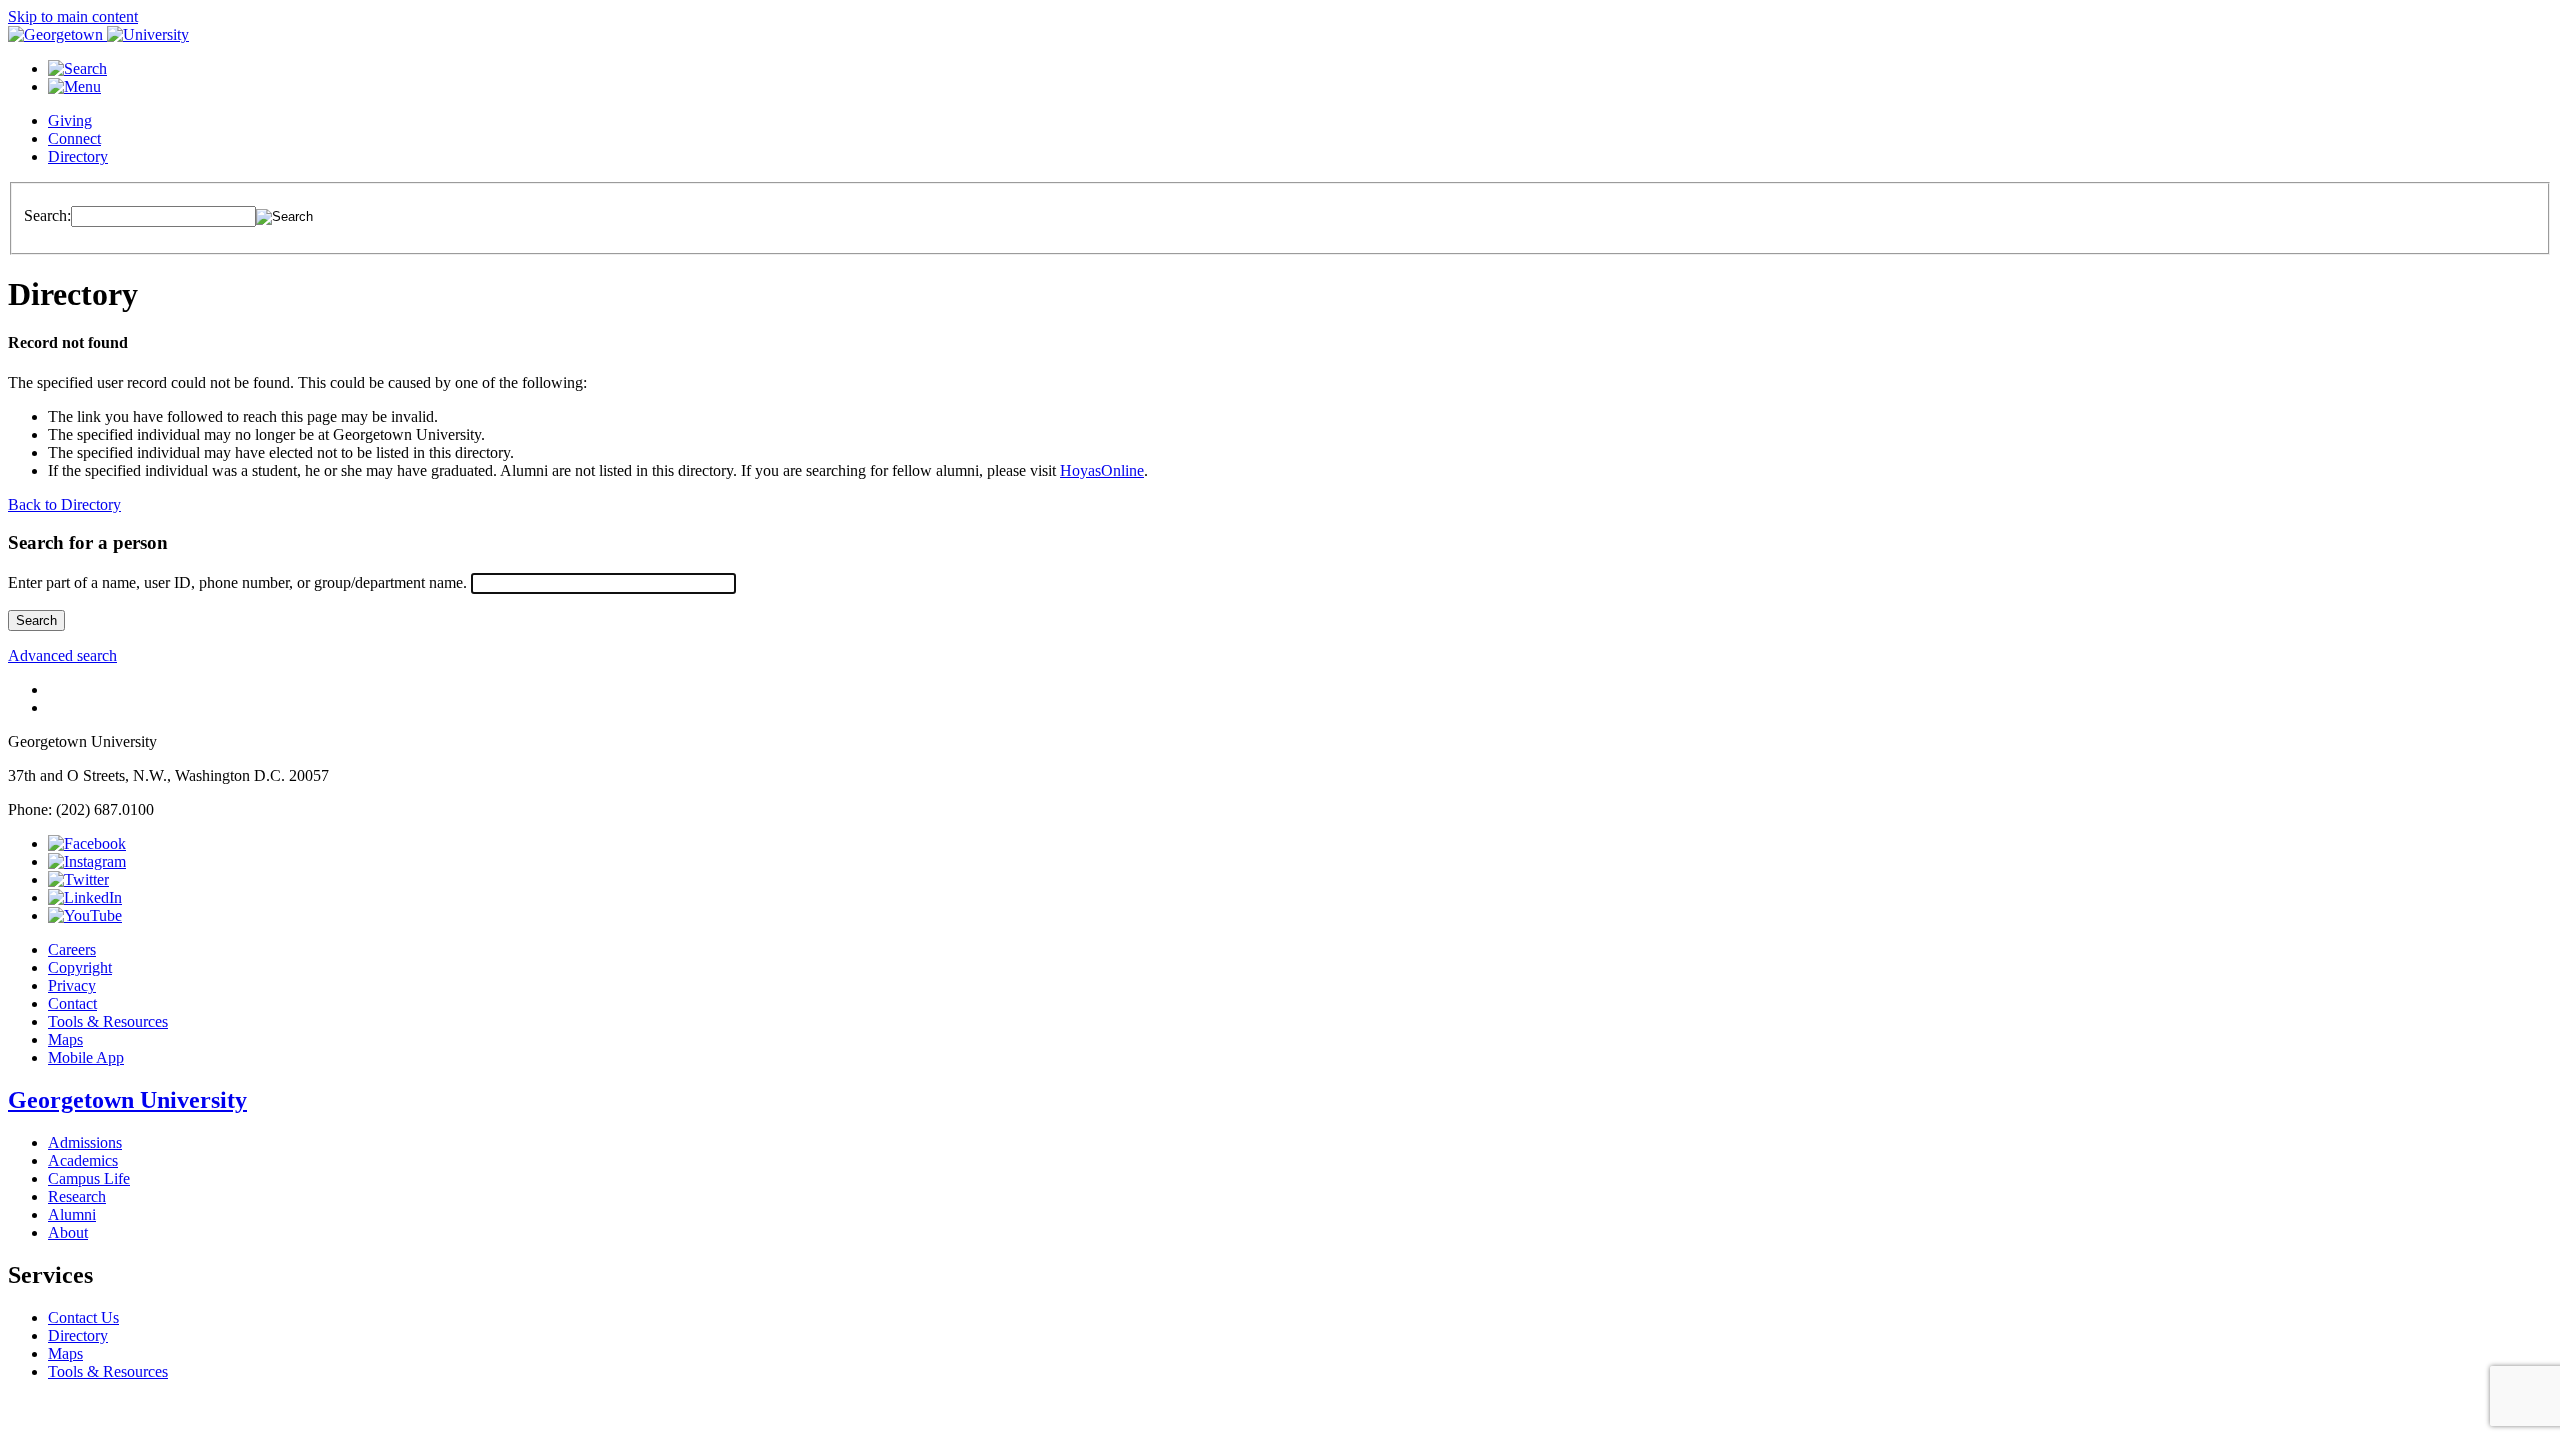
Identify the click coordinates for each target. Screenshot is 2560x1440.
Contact (72, 1003)
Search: (47, 215)
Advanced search (62, 655)
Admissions (85, 1142)
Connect (74, 138)
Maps (65, 1039)
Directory (78, 156)
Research (77, 1196)
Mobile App (86, 1057)
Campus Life (89, 1178)
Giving (70, 120)
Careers (72, 949)
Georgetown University (127, 1100)
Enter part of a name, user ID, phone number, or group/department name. (237, 582)
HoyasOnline (1102, 470)
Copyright (80, 967)
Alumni (72, 1214)
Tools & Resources (108, 1021)
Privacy (72, 985)
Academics (83, 1160)
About (68, 1232)
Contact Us (83, 1317)
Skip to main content (73, 16)
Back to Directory (64, 504)
